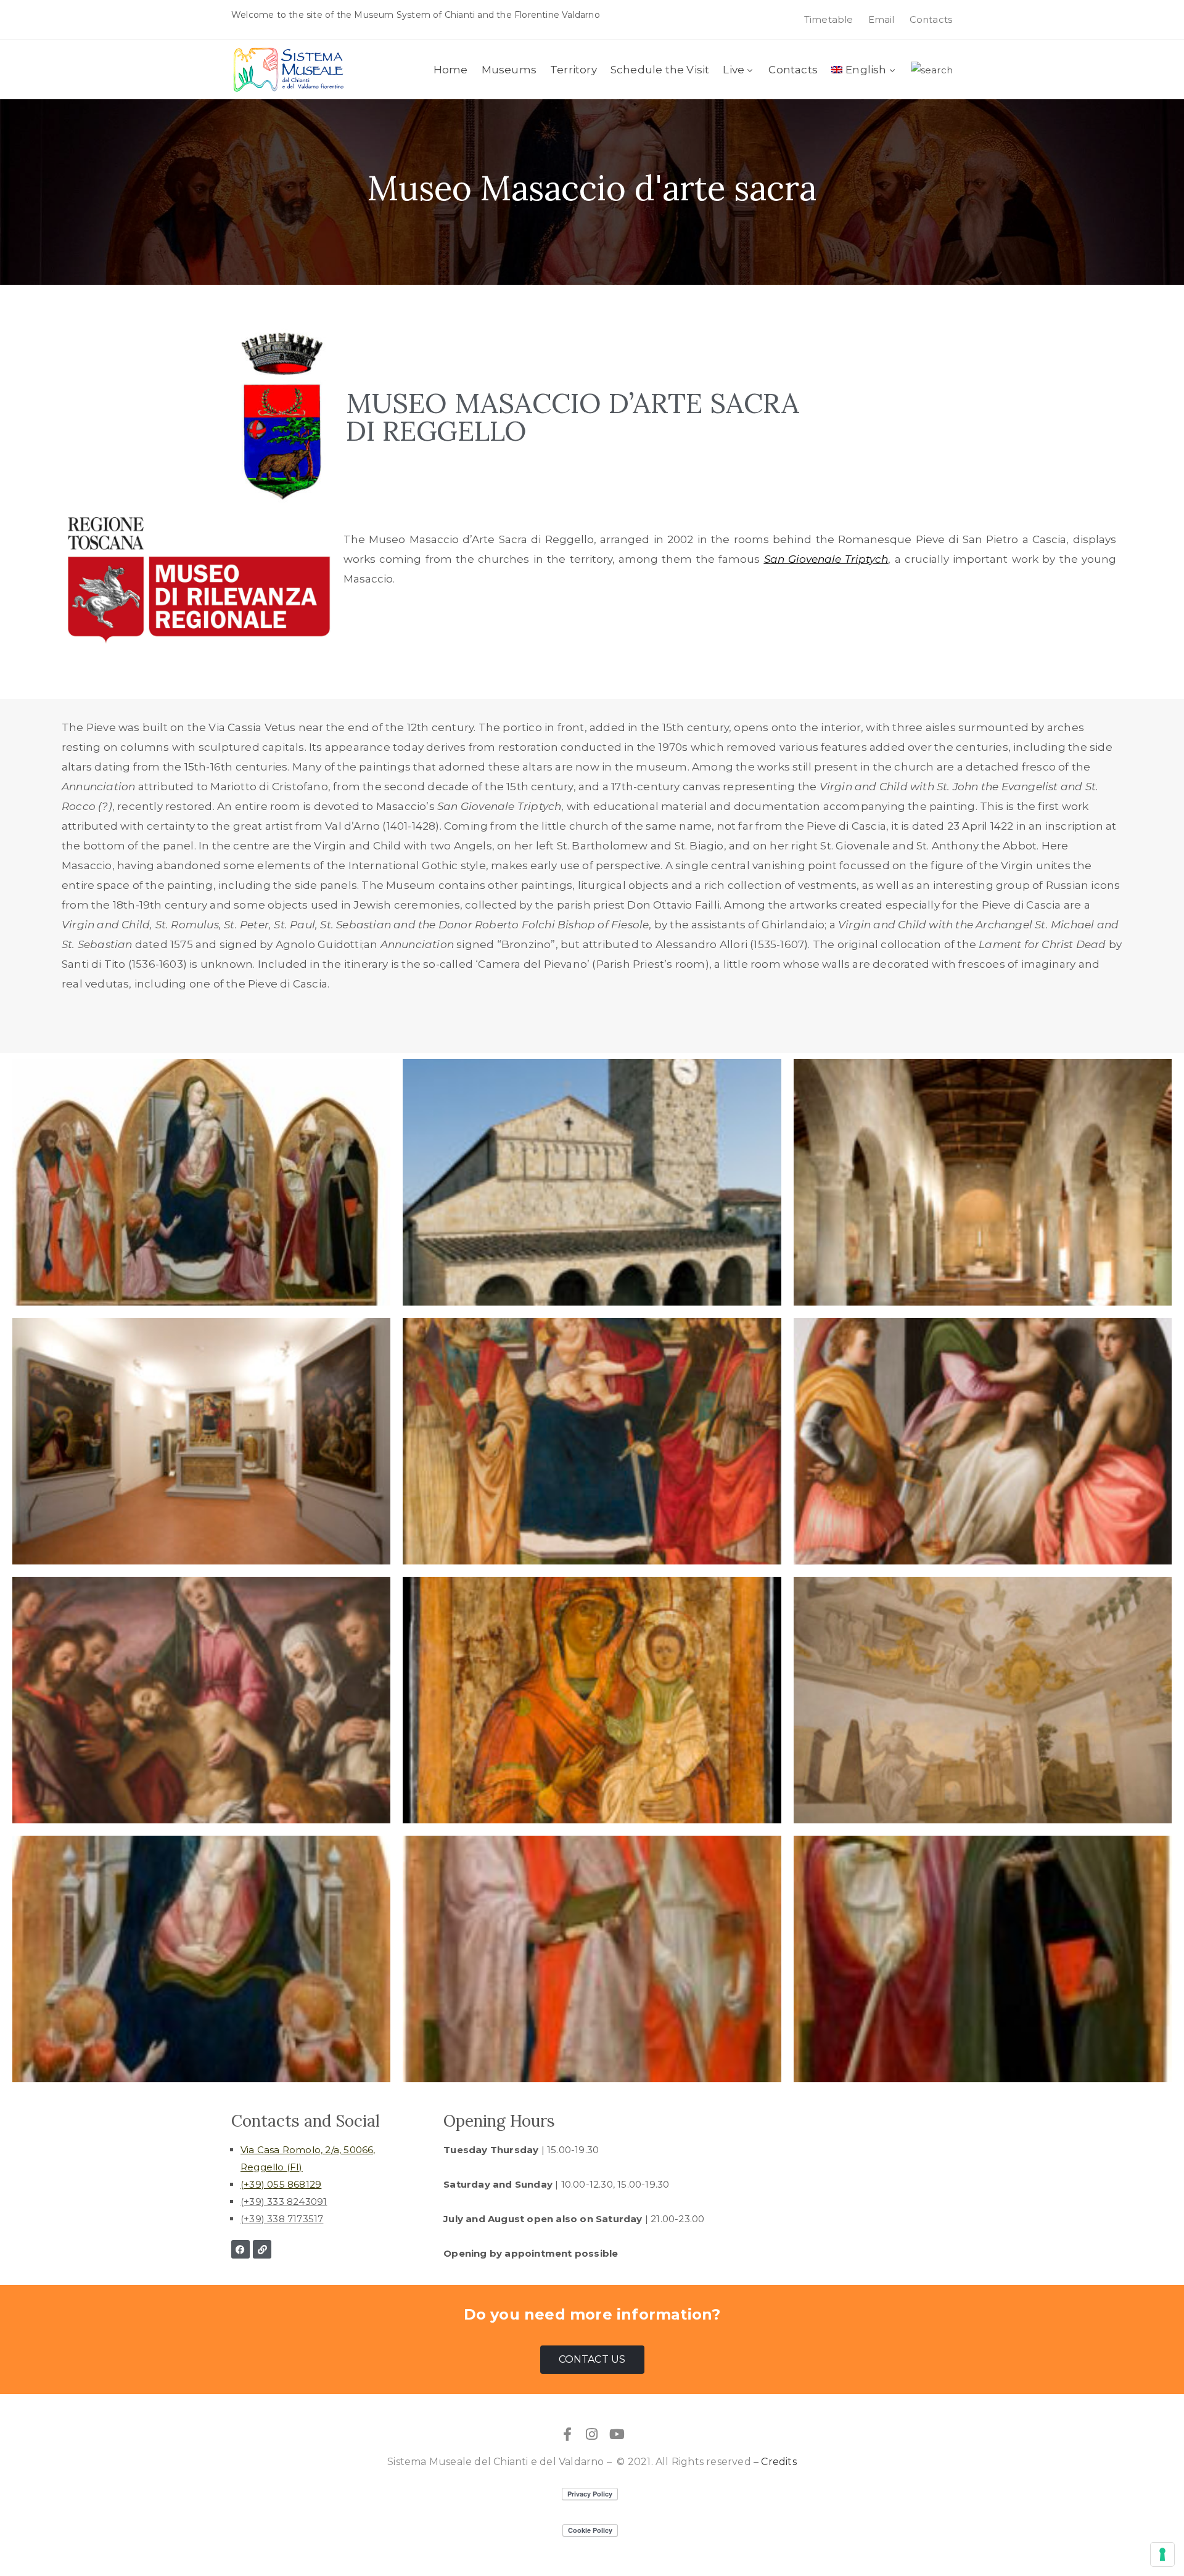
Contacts (793, 70)
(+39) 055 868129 (281, 2184)
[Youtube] (617, 2434)
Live (734, 70)
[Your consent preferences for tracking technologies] (1162, 2554)
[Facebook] (240, 2249)
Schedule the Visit (660, 70)
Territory (573, 70)
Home (451, 70)
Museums (509, 70)
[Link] (262, 2249)
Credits (779, 2462)
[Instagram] (592, 2434)
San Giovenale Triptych (826, 559)
